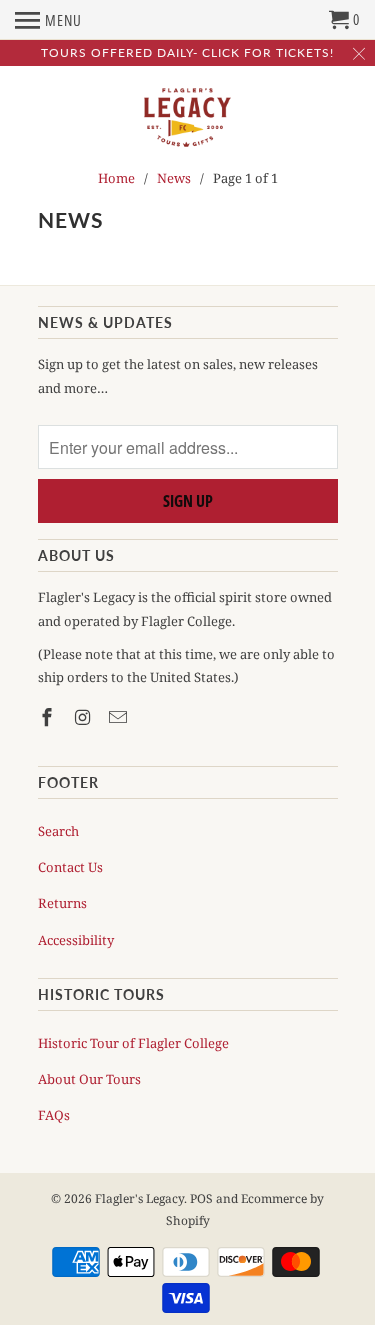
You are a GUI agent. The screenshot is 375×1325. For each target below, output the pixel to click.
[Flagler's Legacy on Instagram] (84, 717)
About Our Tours (89, 1079)
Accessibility (76, 940)
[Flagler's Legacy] (188, 118)
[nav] (48, 20)
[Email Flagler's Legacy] (120, 717)
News (71, 219)
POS (201, 1198)
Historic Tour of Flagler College (133, 1043)
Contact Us (70, 867)
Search (58, 831)
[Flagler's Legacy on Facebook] (49, 717)
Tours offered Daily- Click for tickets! (187, 52)
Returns (62, 903)
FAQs (54, 1115)
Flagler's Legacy (139, 1198)
